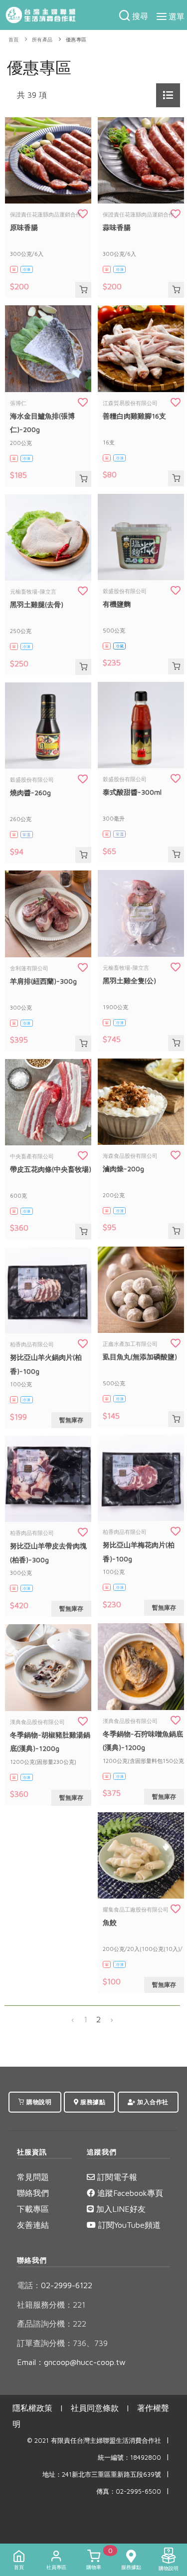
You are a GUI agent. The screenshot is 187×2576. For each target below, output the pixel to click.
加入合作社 (152, 2102)
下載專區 (33, 2209)
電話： (29, 2285)
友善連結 (33, 2225)
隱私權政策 (32, 2408)
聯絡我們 (33, 2193)
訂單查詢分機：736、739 (62, 2343)
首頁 (14, 40)
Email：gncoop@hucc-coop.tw (71, 2362)
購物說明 (38, 2102)
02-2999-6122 (55, 2285)
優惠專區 (76, 40)
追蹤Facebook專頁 (129, 2193)
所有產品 (42, 40)
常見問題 (33, 2177)
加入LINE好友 (120, 2209)
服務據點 (92, 2102)
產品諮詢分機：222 (52, 2324)
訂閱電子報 (116, 2177)
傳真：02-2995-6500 (129, 2491)
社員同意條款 (95, 2408)
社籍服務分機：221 (51, 2305)
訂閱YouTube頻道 (128, 2225)
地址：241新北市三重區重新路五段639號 (102, 2474)
